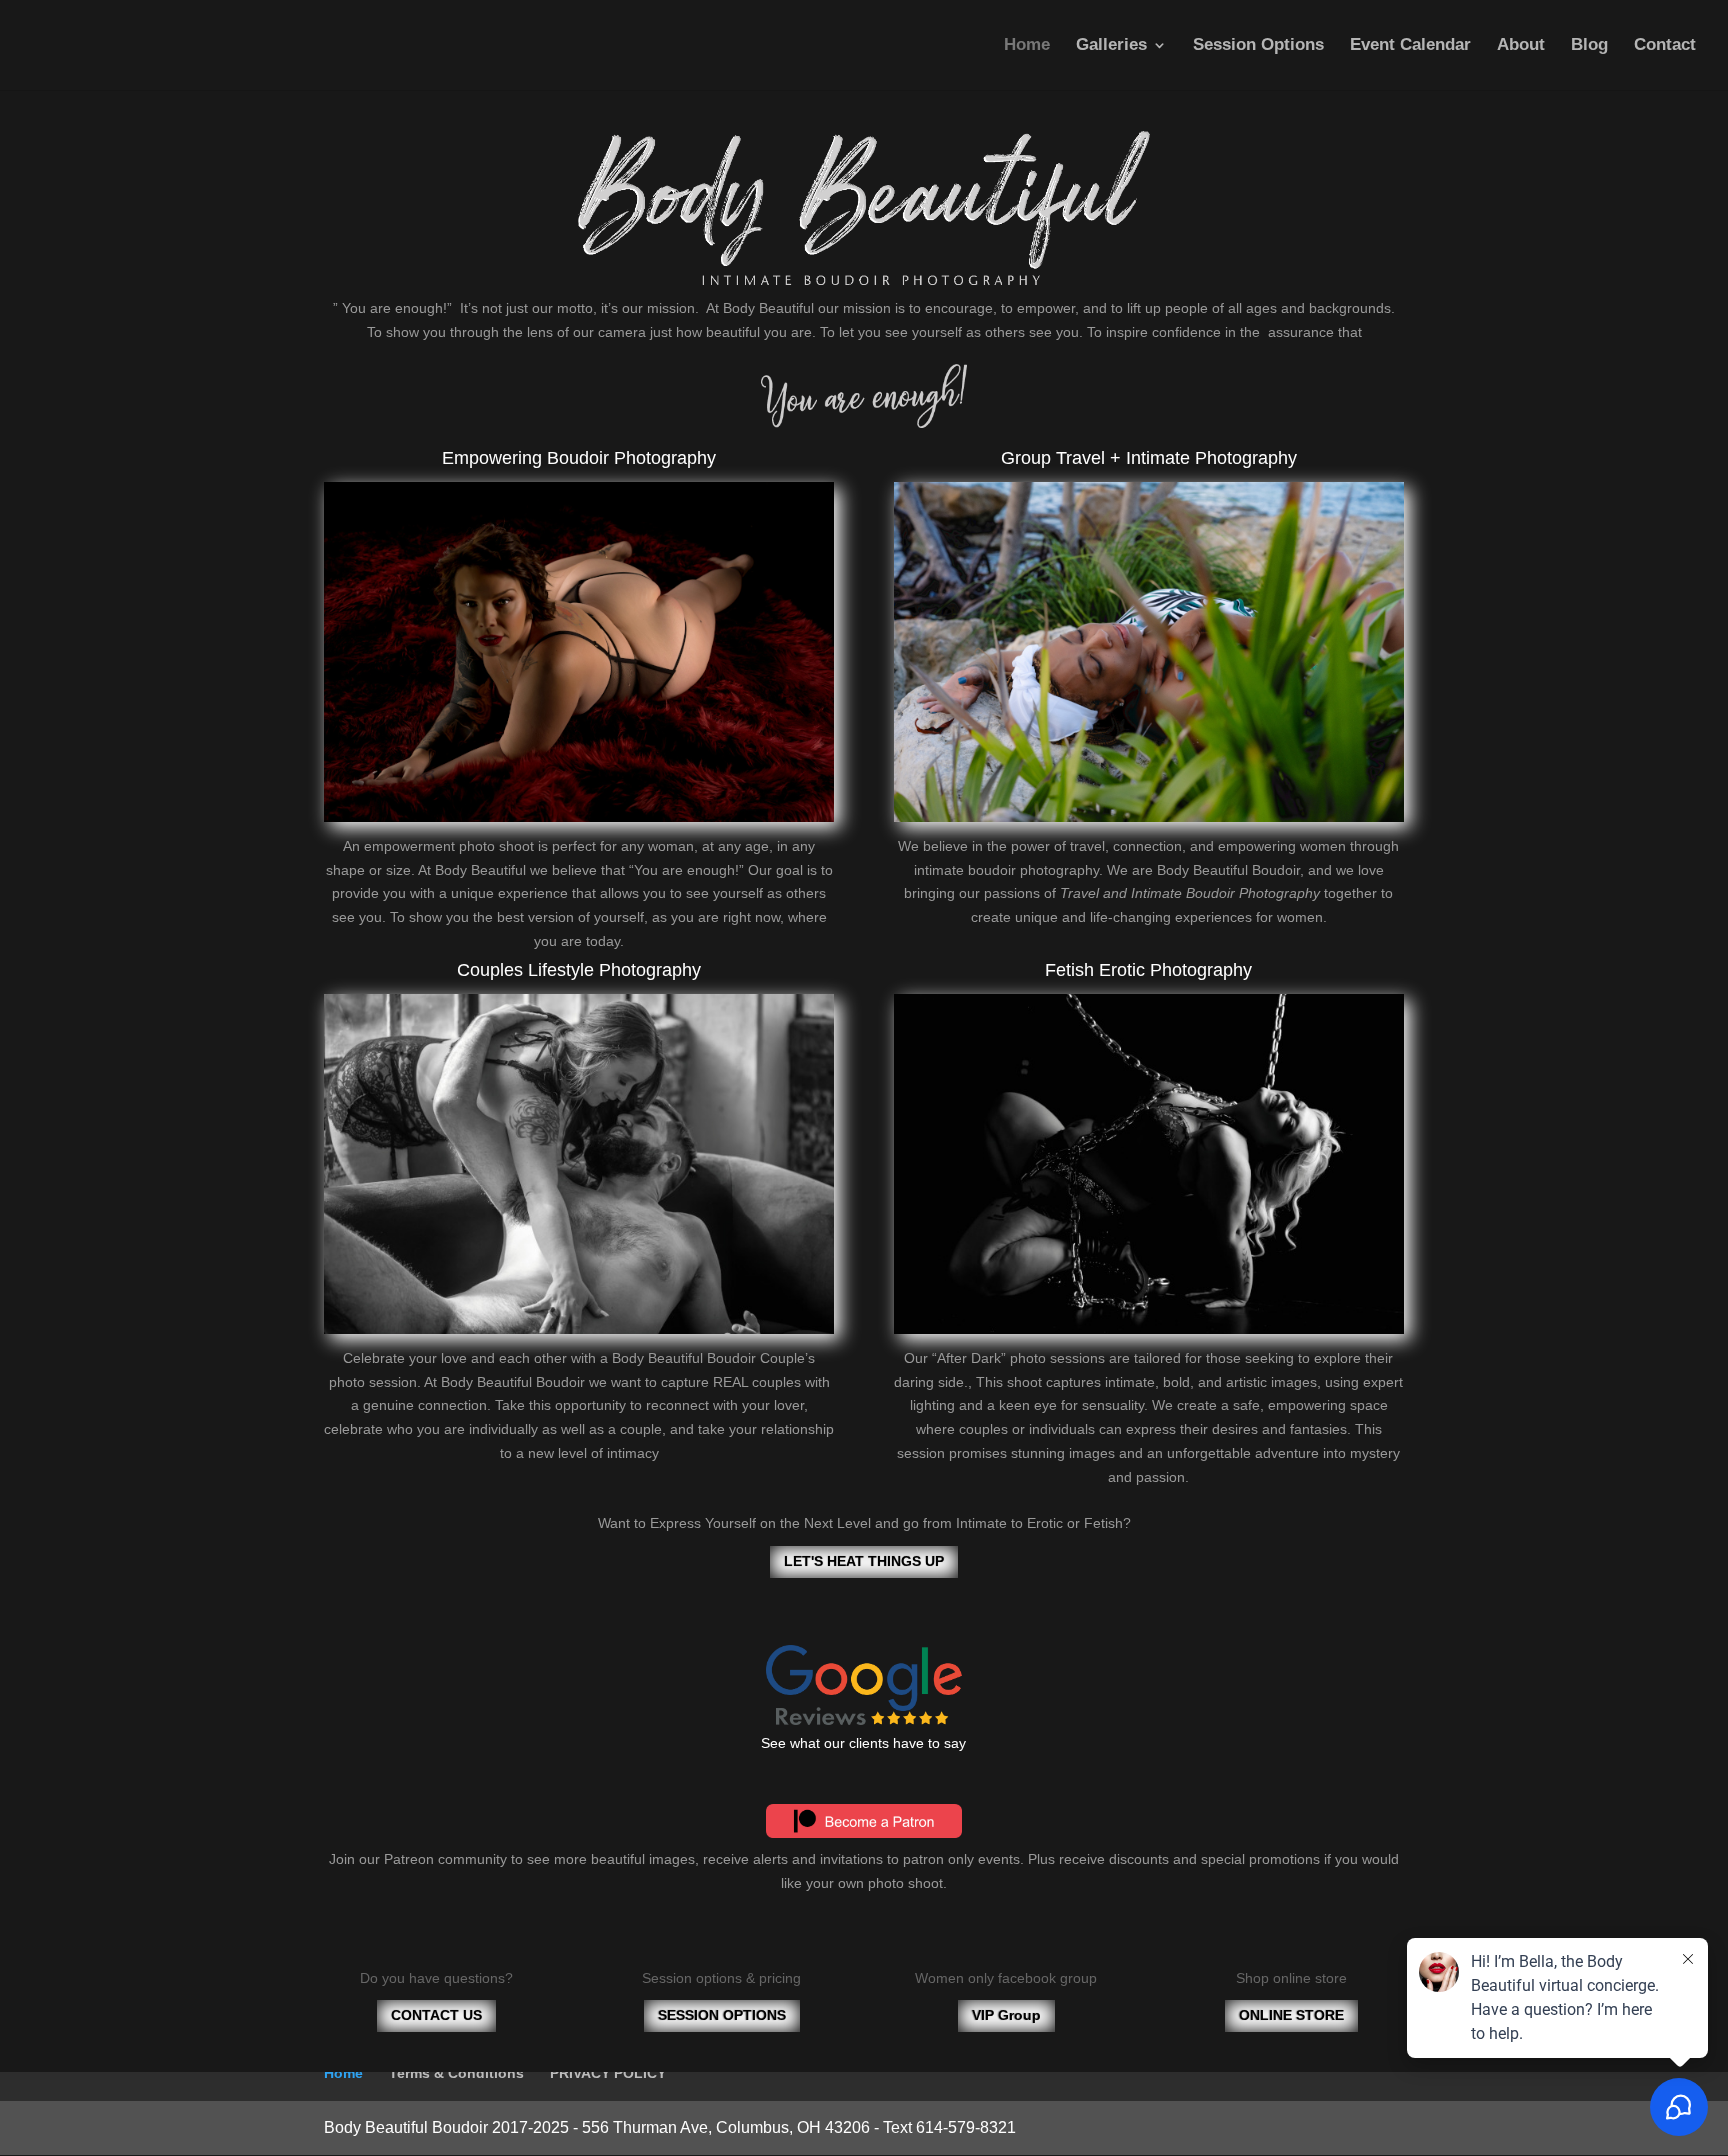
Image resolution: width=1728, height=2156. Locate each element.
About (1521, 46)
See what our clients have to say (863, 1743)
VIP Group (1006, 2015)
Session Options (1258, 46)
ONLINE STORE (1291, 2015)
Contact (1665, 46)
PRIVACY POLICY (608, 2073)
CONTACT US (436, 2015)
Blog (1589, 46)
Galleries (1111, 46)
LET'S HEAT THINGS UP (864, 1561)
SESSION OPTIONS (722, 2015)
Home (1027, 46)
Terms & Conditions (456, 2073)
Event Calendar (1410, 46)
